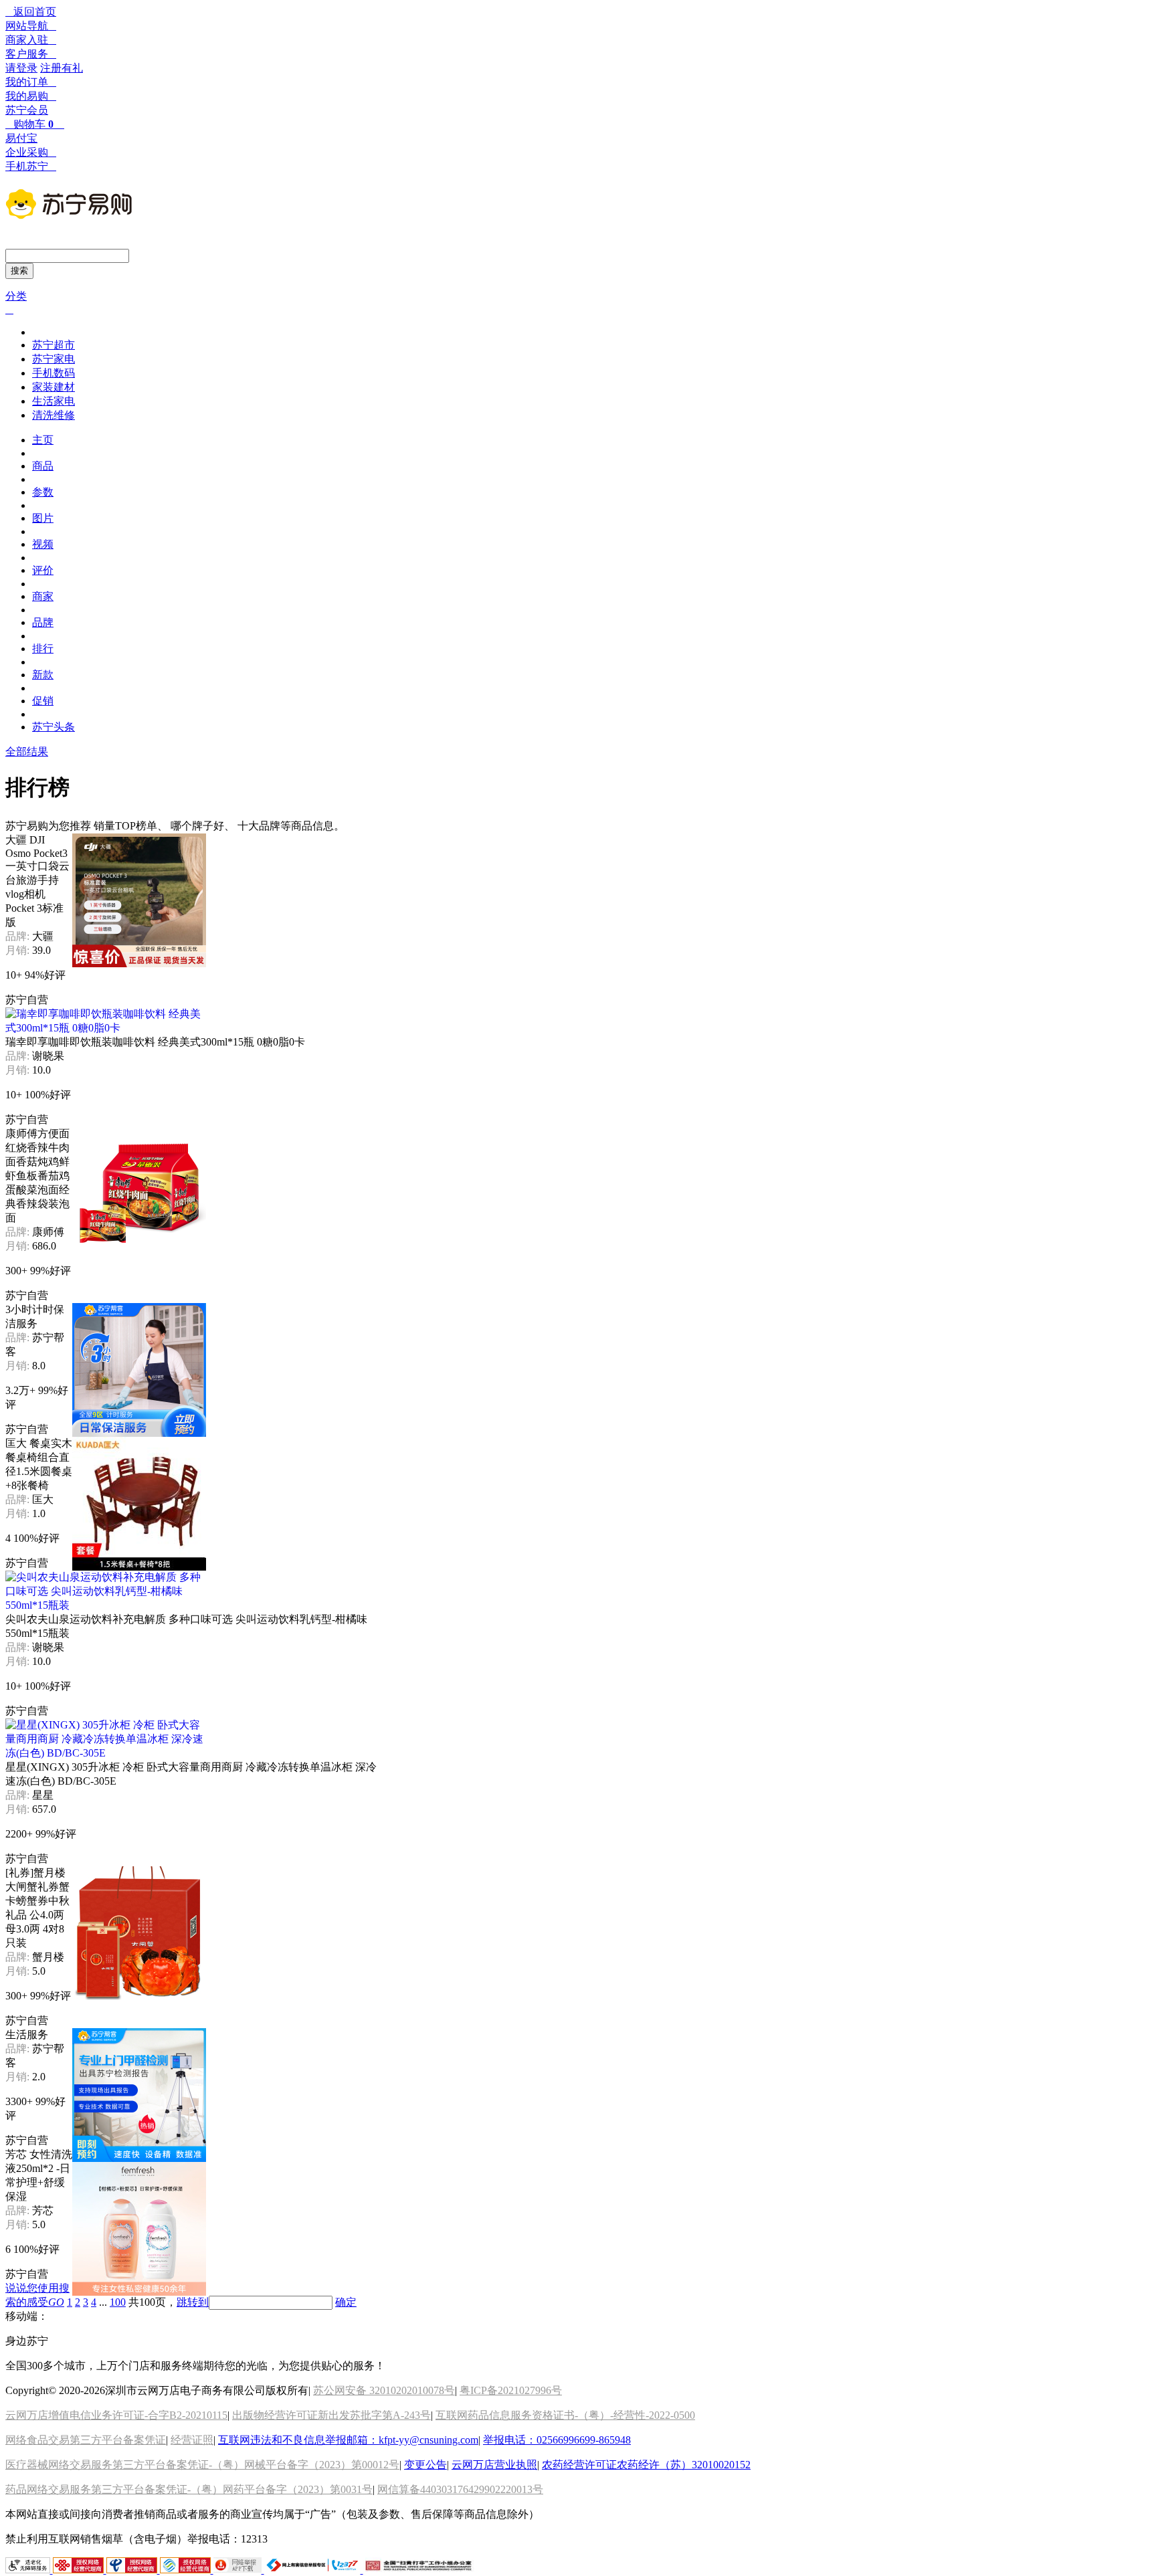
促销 (43, 701)
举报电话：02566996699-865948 (557, 2440)
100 (118, 2302)
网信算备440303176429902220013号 (460, 2489)
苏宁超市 (54, 345)
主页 (43, 440)
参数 (43, 492)
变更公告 (425, 2465)
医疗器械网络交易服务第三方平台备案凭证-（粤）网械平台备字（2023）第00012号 (202, 2465)
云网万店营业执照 (494, 2465)
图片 (43, 518)
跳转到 (193, 2302)
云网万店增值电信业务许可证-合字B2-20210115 (116, 2415)
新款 (43, 675)
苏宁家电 (54, 359)
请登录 (21, 68)
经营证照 (192, 2440)
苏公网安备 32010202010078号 (384, 2390)
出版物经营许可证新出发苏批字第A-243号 (331, 2415)
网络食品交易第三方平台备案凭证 (86, 2440)
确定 (346, 2302)
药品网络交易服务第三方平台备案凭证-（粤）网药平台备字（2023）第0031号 (189, 2489)
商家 (43, 596)
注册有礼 (62, 68)
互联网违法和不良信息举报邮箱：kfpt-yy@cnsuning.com (348, 2440)
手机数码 (54, 373)
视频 (43, 544)
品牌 (43, 622)
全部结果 (27, 752)
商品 (43, 466)
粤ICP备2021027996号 (511, 2390)
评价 (43, 570)
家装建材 (54, 387)
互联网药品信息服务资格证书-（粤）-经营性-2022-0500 (565, 2415)
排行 (43, 649)
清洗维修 (54, 415)
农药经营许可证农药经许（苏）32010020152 (646, 2465)
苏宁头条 (54, 727)
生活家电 (54, 401)
